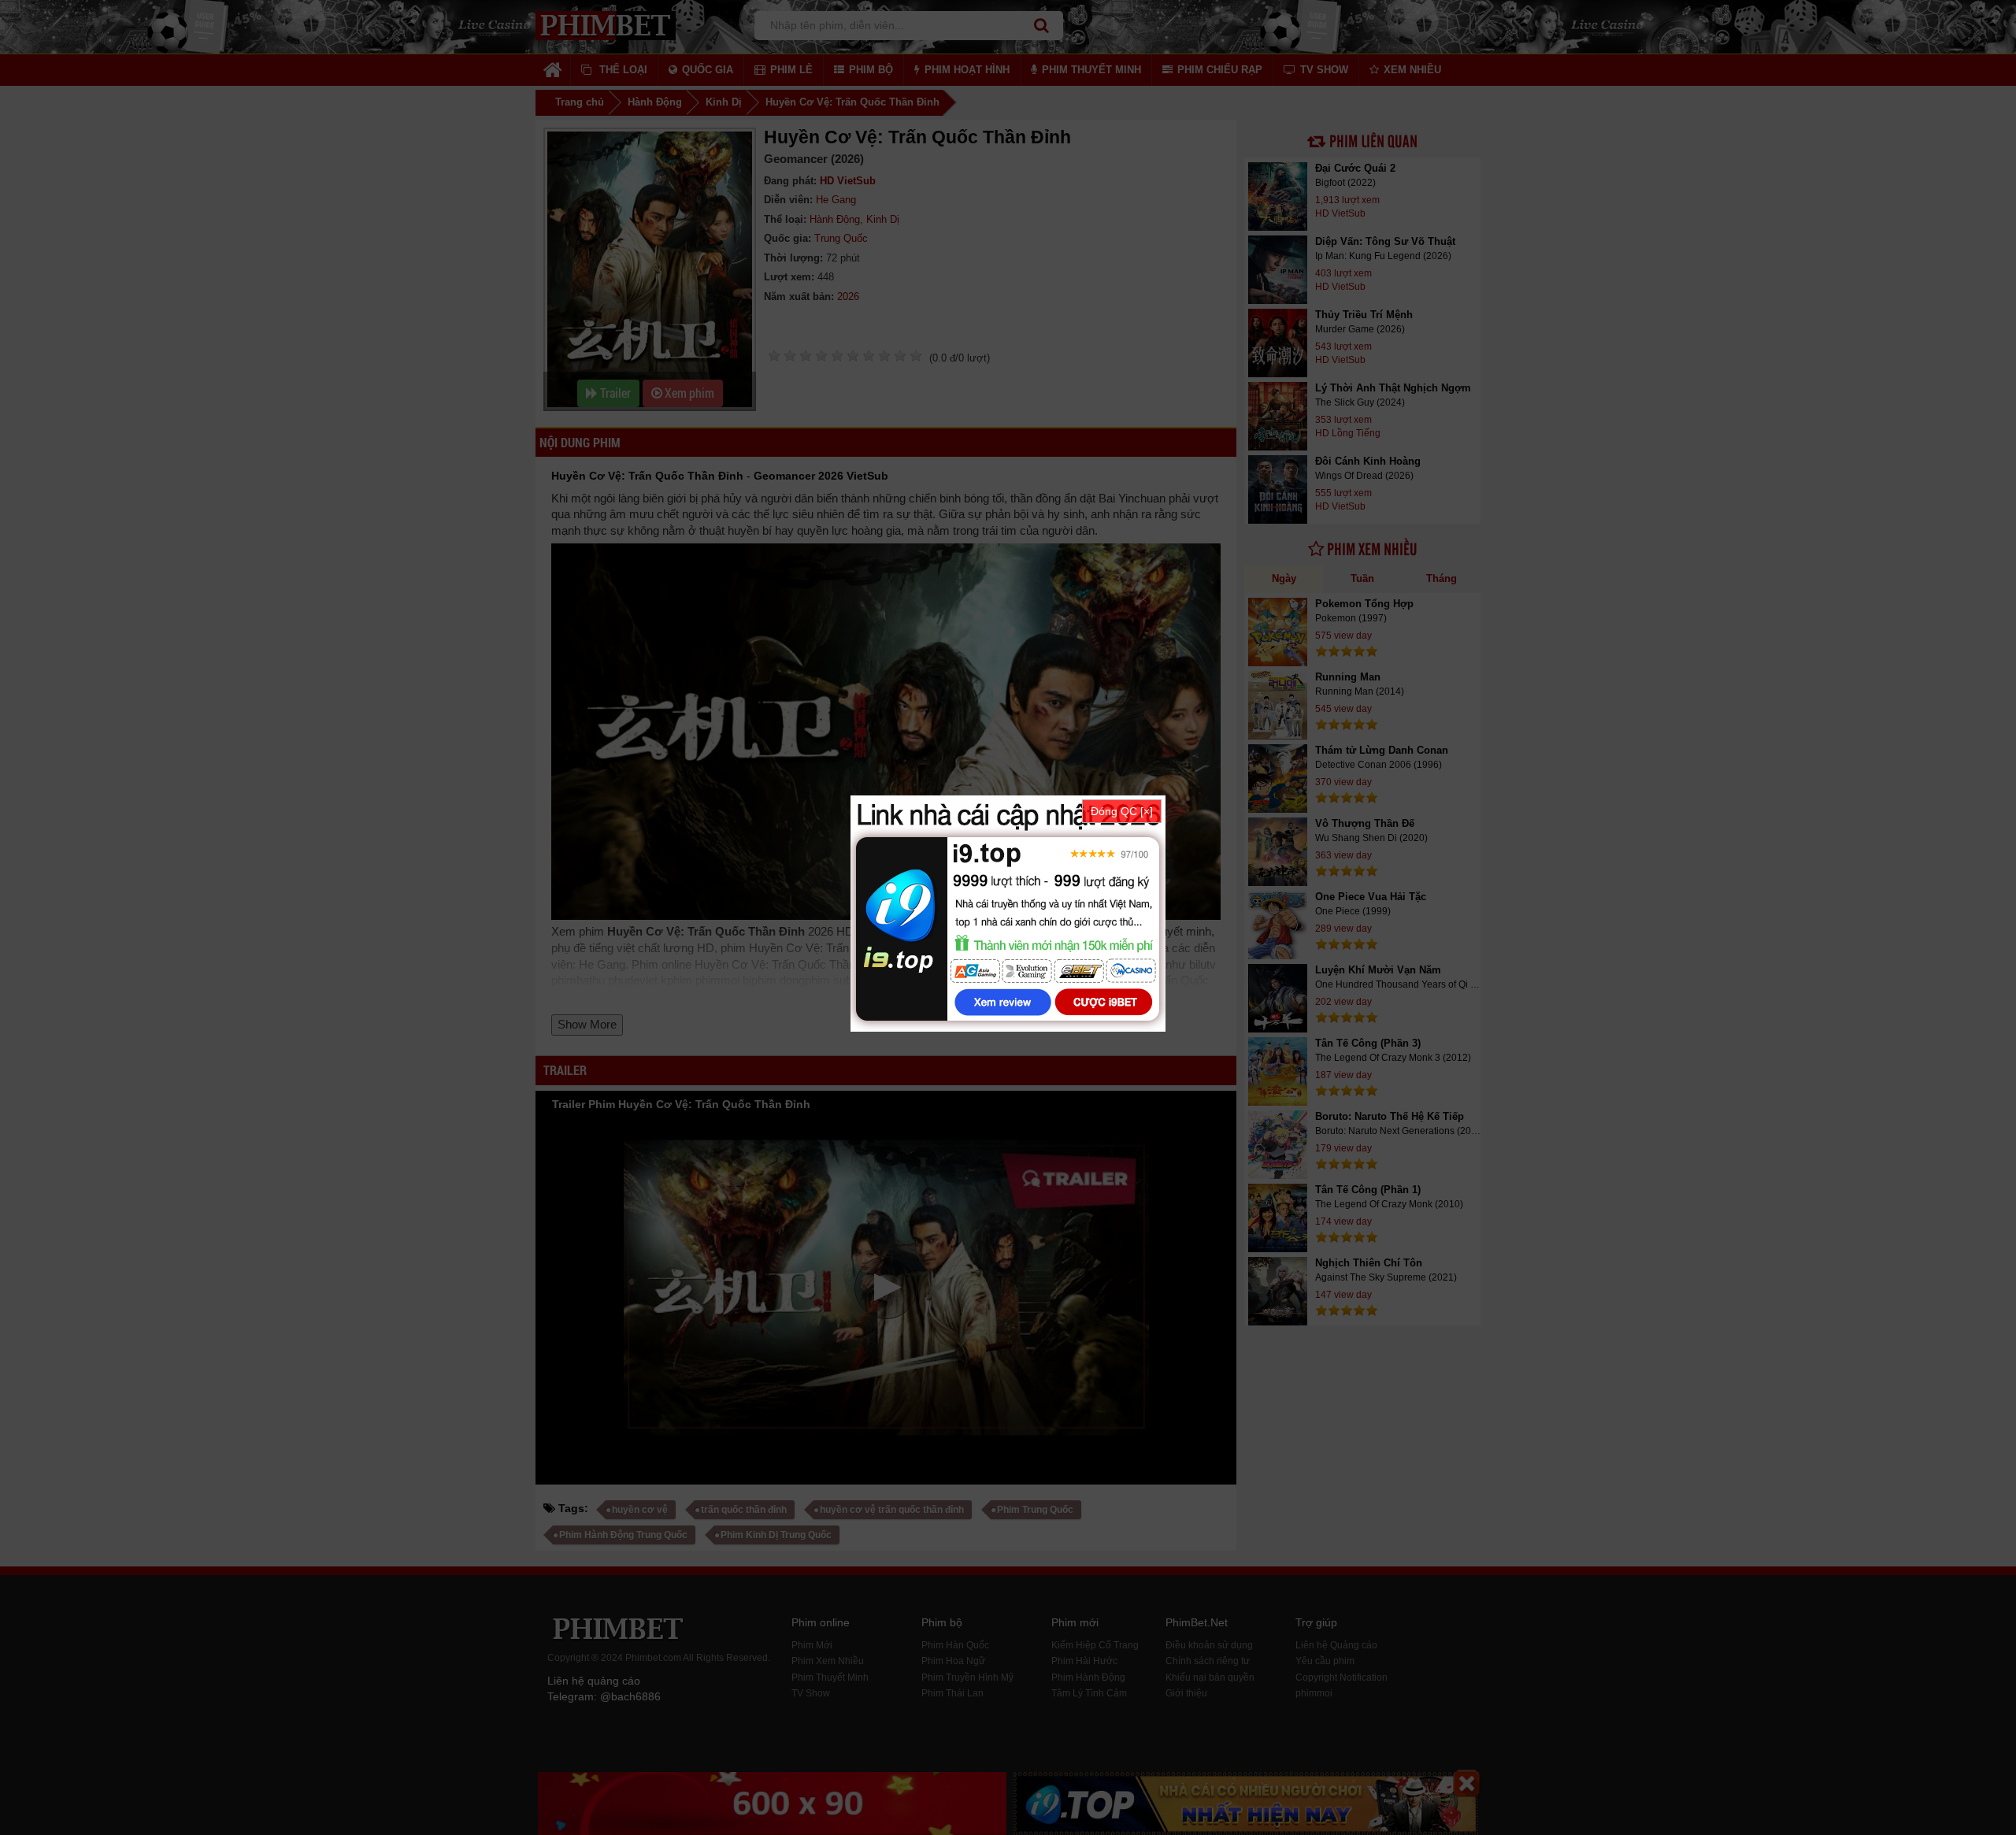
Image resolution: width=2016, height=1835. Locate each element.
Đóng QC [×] (1122, 811)
